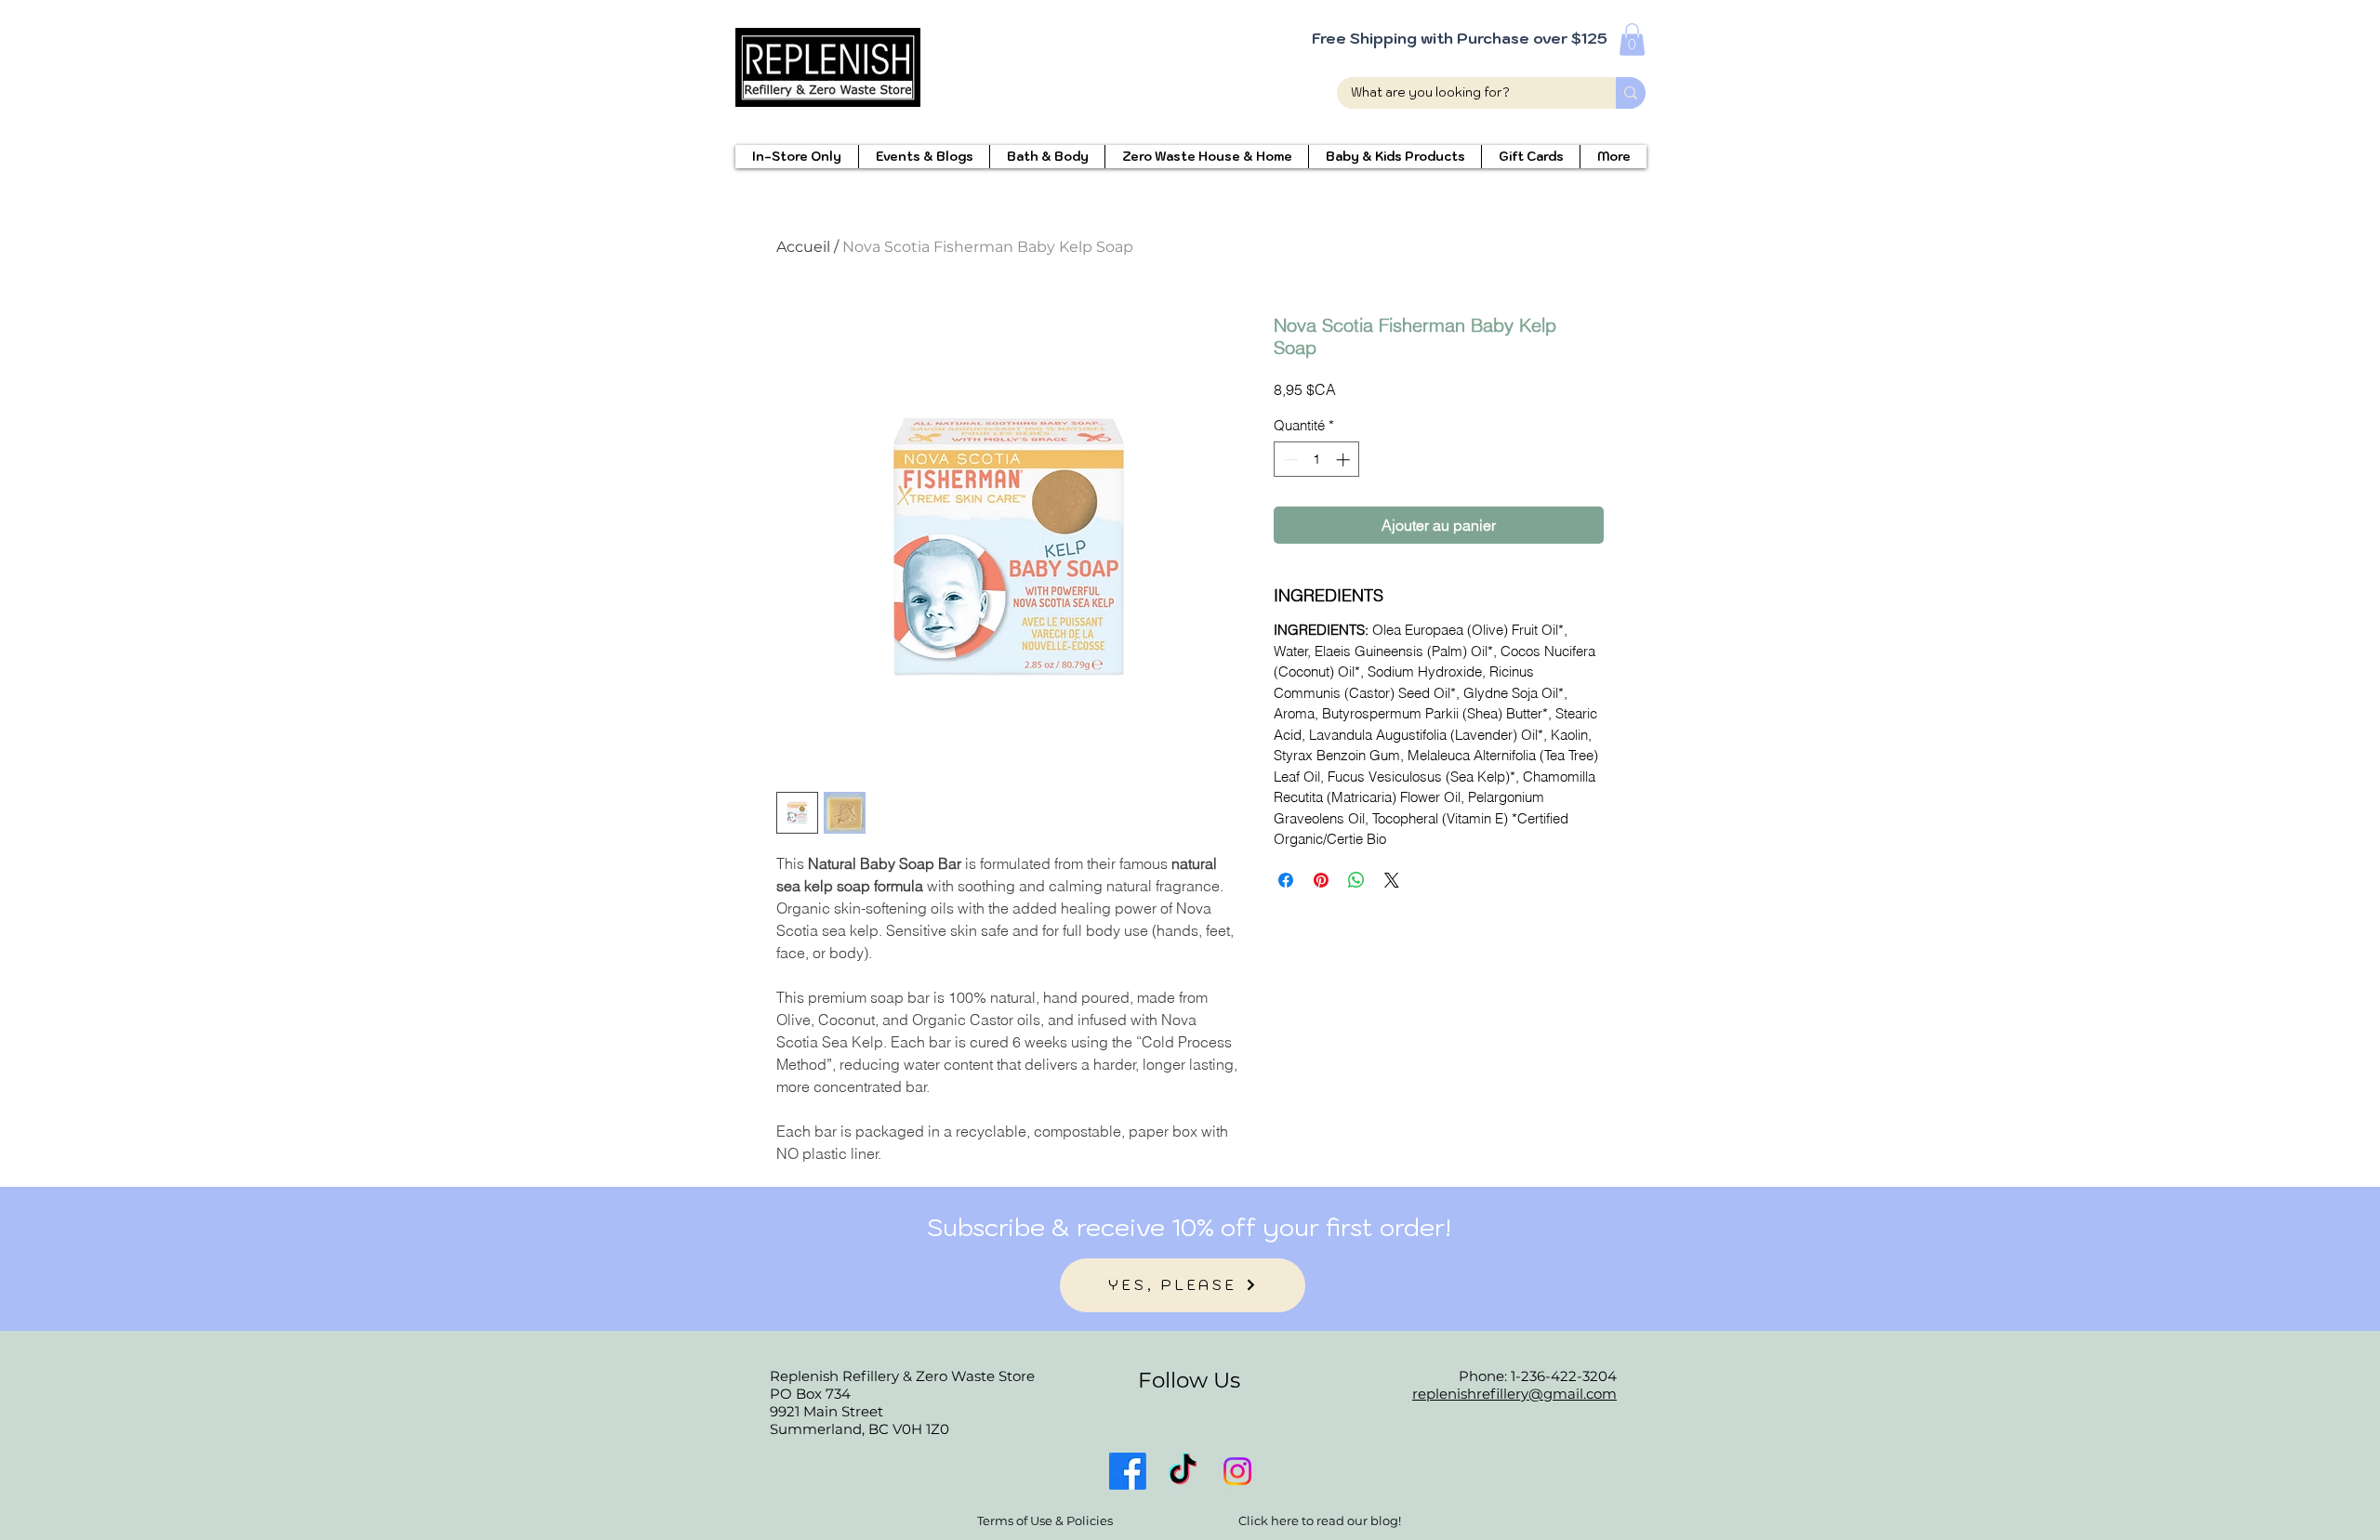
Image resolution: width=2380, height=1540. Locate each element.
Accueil (803, 247)
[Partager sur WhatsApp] (1356, 880)
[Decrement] (1289, 460)
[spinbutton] (1317, 460)
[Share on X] (1392, 880)
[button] (1632, 39)
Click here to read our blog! (1320, 1520)
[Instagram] (1237, 1471)
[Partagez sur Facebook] (1286, 880)
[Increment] (1345, 460)
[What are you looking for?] (1631, 93)
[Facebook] (1128, 1471)
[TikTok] (1183, 1471)
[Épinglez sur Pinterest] (1321, 880)
